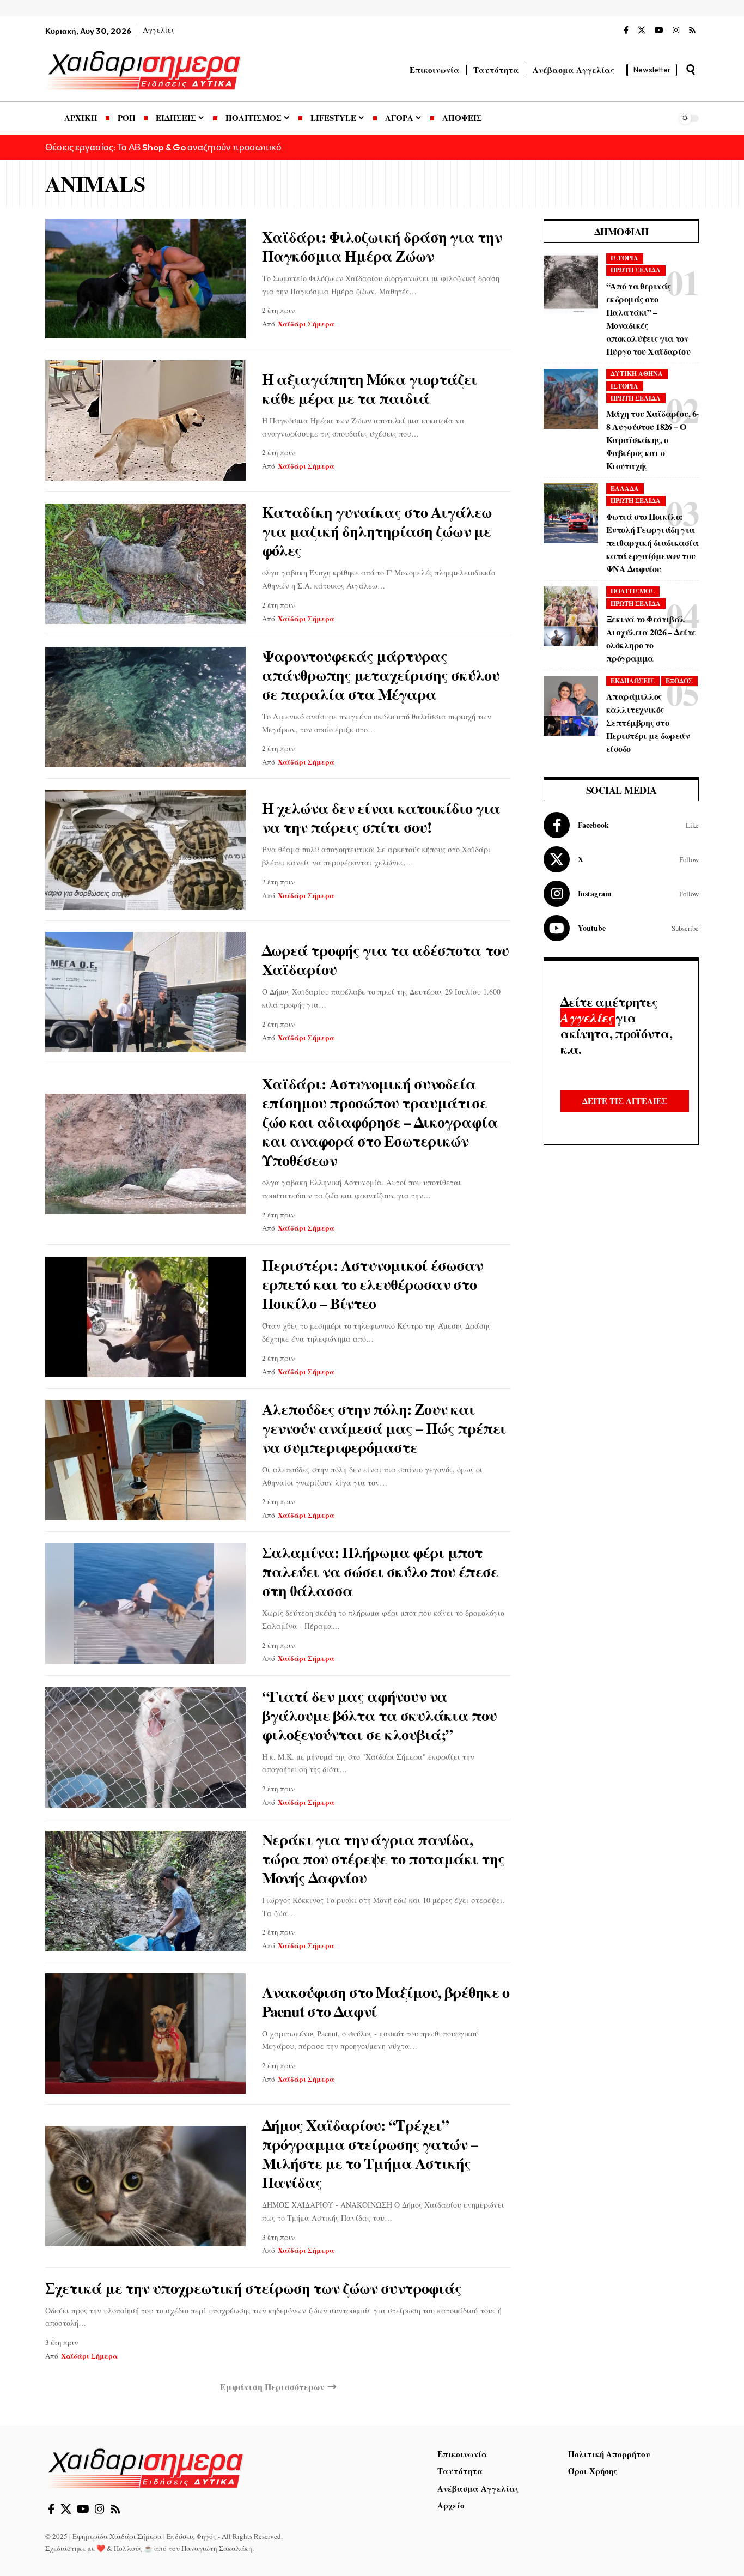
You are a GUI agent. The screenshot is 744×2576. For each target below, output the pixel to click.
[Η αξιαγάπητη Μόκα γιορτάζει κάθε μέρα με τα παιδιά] (145, 420)
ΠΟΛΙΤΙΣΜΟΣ (633, 591)
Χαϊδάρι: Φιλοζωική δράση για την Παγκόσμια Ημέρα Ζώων (382, 246)
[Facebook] (626, 31)
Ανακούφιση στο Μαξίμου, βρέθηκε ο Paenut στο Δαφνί (386, 2002)
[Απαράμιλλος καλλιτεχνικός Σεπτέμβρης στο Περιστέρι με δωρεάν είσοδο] (571, 706)
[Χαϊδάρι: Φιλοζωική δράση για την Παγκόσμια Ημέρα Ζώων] (145, 279)
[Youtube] (621, 928)
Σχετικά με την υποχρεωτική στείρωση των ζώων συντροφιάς (253, 2288)
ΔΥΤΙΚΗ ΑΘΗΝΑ (637, 374)
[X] (642, 31)
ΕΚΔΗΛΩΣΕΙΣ (633, 681)
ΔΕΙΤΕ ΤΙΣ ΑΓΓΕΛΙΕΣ (625, 1101)
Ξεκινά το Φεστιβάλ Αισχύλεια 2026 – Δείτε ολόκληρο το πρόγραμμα (651, 638)
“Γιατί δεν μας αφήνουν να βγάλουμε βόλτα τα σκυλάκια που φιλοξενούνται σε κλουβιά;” (379, 1715)
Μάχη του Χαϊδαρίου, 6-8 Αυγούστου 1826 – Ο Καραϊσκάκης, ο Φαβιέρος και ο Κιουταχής (652, 440)
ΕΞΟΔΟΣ (679, 681)
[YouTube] (659, 31)
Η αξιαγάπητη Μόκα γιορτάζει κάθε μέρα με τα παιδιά (370, 389)
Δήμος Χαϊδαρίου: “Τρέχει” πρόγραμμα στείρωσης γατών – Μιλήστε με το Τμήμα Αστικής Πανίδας (370, 2154)
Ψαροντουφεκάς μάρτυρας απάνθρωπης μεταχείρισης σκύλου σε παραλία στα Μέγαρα (381, 675)
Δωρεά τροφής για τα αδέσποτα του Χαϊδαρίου (385, 960)
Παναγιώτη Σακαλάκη (217, 2548)
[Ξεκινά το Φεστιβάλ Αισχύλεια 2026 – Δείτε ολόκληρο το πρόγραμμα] (571, 616)
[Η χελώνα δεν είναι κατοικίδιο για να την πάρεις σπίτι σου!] (145, 850)
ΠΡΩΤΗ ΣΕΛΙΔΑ (636, 270)
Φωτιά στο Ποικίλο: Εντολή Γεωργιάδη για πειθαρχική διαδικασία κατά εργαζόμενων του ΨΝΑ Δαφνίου (652, 543)
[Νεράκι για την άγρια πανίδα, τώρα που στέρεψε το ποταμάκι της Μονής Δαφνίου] (145, 1891)
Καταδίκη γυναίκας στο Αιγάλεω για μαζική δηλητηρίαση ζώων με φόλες (377, 531)
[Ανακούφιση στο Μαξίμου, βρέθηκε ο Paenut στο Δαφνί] (145, 2033)
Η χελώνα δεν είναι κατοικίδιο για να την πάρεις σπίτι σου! (381, 817)
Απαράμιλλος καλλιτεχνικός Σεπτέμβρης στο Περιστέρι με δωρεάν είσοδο (648, 722)
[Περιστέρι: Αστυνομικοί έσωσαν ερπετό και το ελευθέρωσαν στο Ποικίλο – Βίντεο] (145, 1317)
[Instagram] (676, 31)
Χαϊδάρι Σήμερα (306, 323)
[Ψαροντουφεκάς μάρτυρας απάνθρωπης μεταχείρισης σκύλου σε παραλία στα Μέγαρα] (145, 707)
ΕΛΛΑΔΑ (625, 489)
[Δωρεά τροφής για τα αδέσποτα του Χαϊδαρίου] (145, 992)
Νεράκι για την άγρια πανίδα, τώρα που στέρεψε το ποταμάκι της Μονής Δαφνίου (383, 1859)
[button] (691, 70)
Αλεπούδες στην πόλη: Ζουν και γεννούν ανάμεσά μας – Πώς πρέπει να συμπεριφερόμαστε (384, 1428)
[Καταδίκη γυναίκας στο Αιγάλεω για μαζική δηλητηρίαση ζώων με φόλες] (145, 564)
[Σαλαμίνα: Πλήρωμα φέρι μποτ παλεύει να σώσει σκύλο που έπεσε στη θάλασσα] (145, 1604)
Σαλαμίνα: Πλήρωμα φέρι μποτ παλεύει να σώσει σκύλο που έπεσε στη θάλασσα (380, 1571)
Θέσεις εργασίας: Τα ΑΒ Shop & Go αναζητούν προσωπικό (163, 147)
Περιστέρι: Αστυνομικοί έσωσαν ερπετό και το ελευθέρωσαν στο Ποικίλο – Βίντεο (372, 1284)
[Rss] (692, 31)
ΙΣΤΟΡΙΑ (624, 258)
